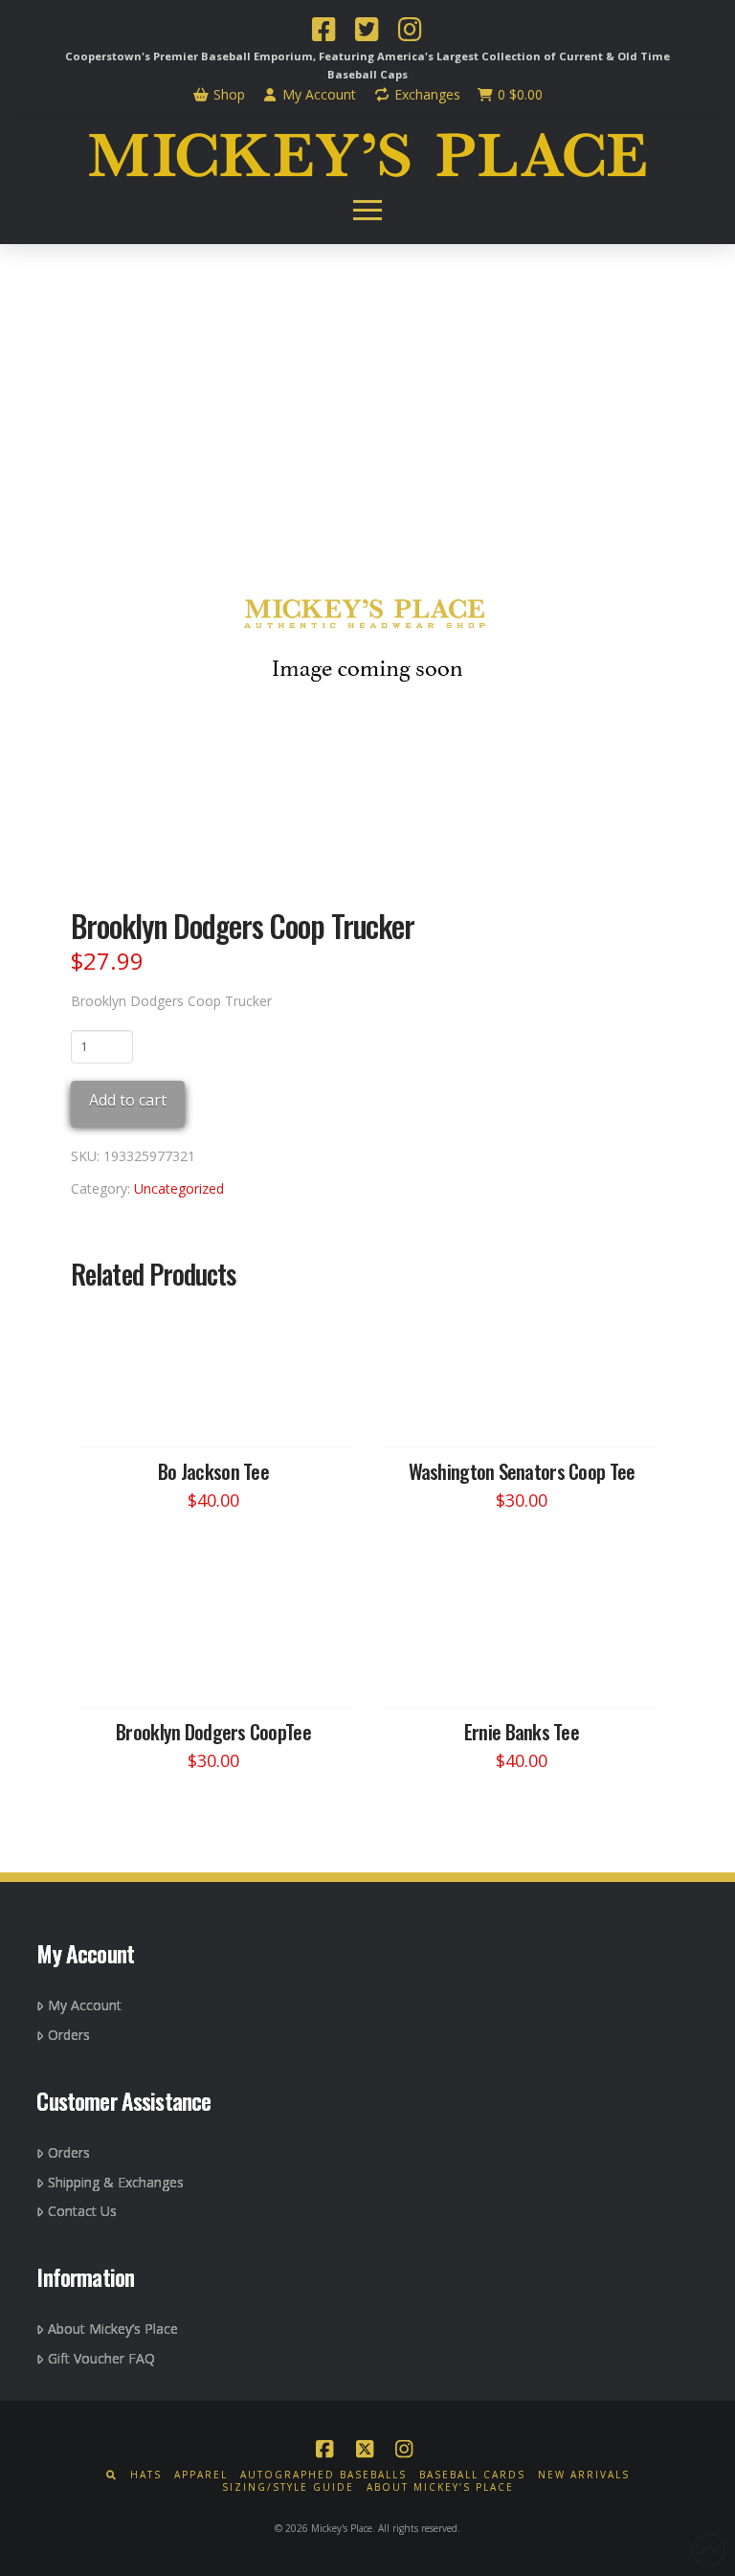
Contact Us (82, 2211)
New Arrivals (584, 2475)
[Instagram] (410, 32)
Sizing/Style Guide (288, 2487)
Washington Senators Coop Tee (522, 1471)
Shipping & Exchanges (116, 2182)
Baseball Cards (472, 2475)
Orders (69, 2035)
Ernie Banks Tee (522, 1731)
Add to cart (128, 1100)
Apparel (201, 2475)
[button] (367, 211)
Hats (146, 2475)
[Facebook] (323, 32)
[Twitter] (367, 32)
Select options (219, 1414)
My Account (317, 94)
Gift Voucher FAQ (101, 2358)
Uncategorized (179, 1188)
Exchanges (425, 94)
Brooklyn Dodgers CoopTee (213, 1731)
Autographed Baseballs (323, 2475)
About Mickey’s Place (113, 2329)
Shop (227, 94)
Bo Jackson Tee (213, 1471)
